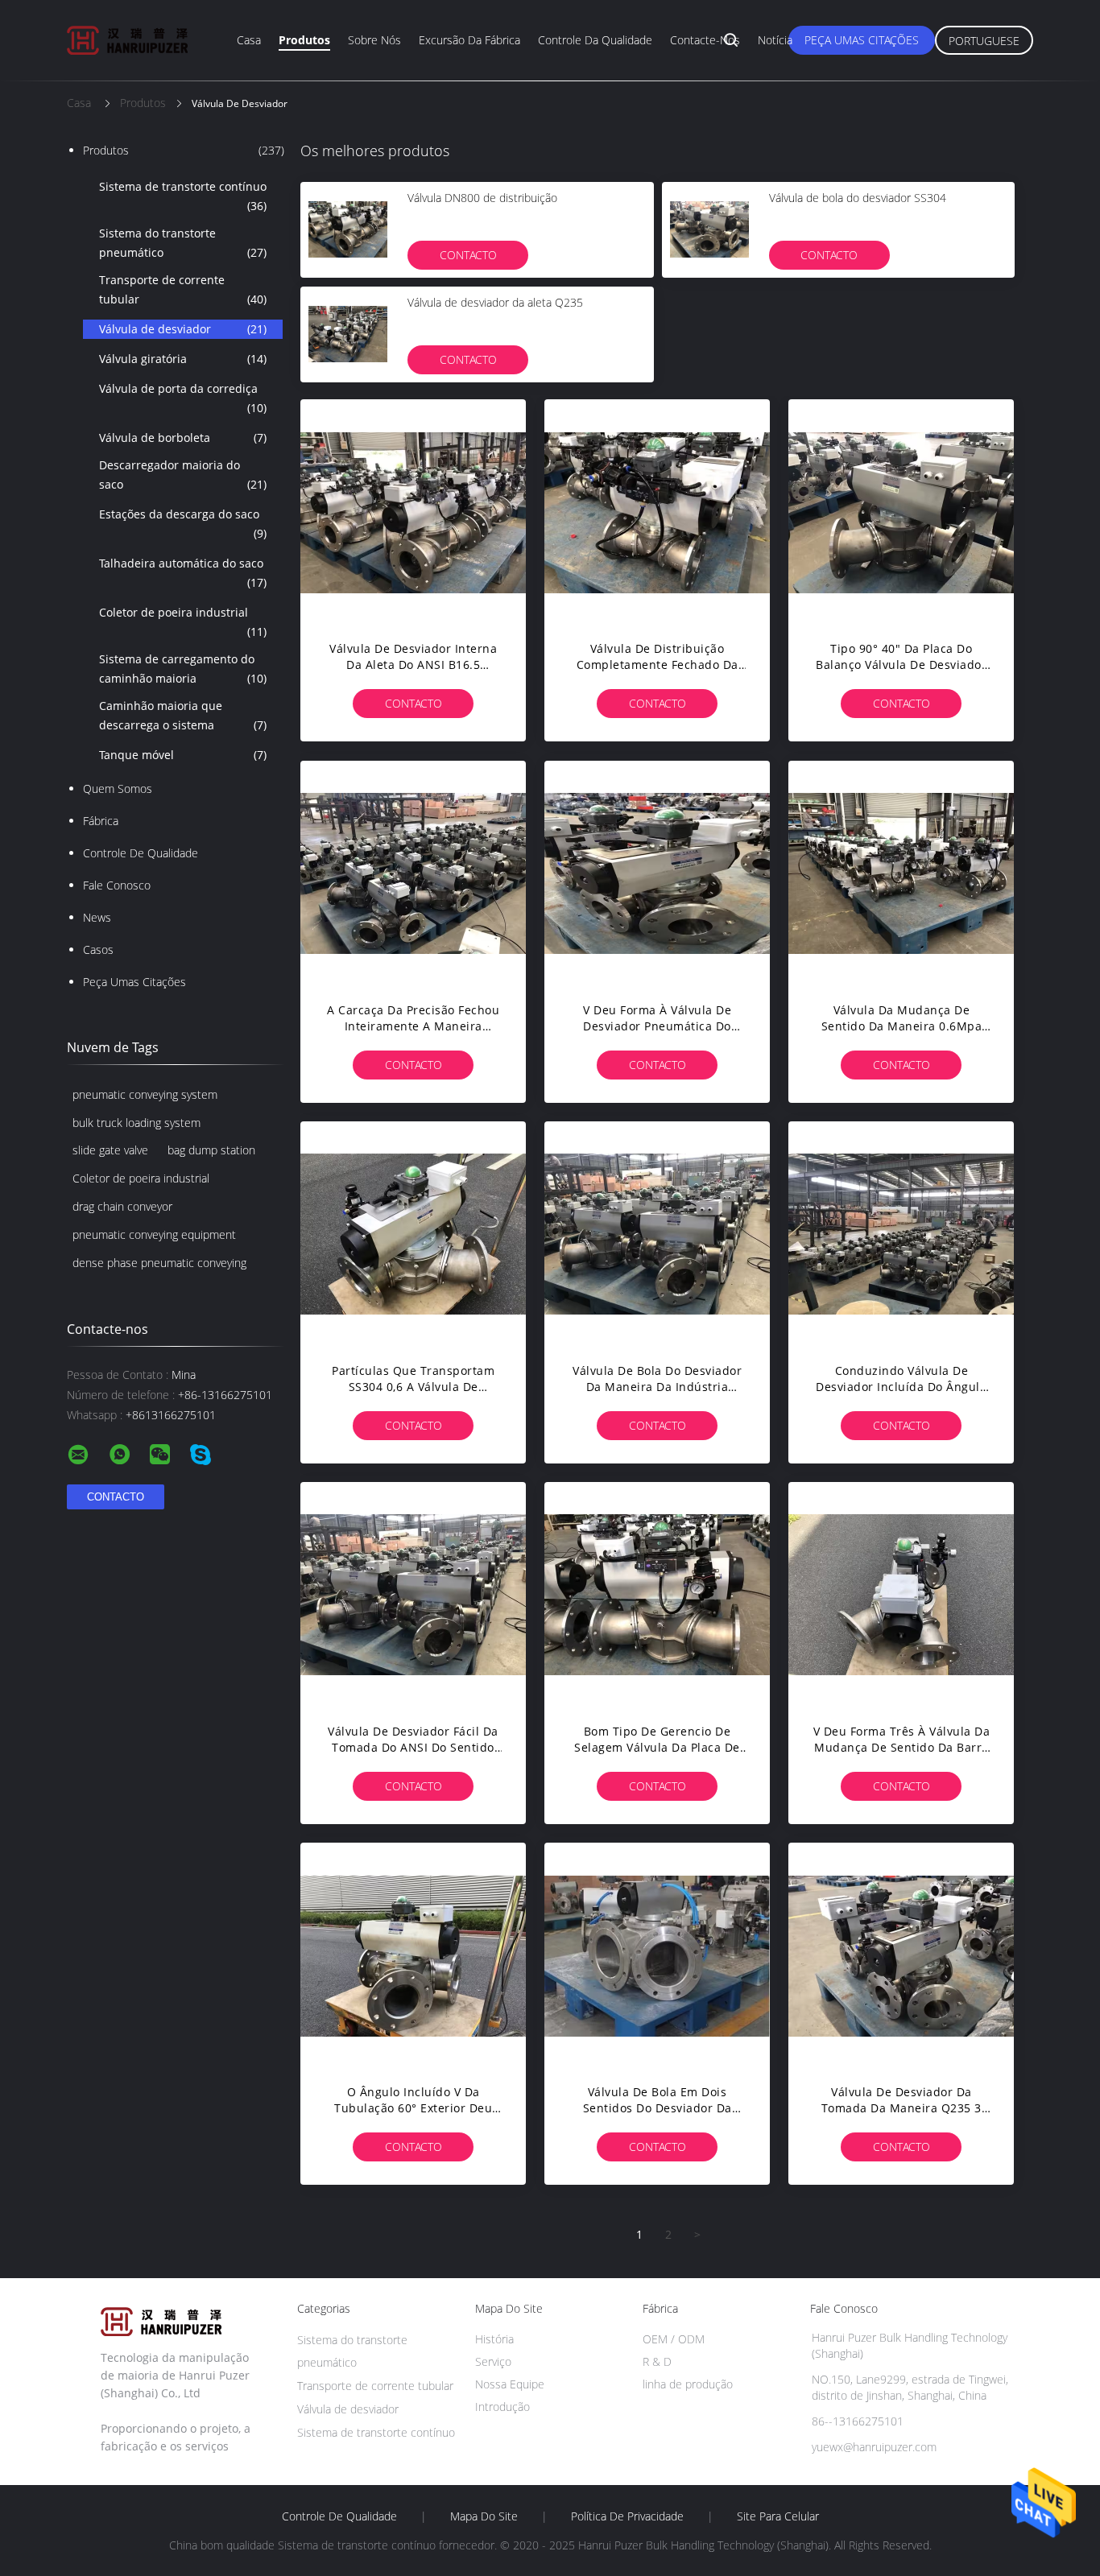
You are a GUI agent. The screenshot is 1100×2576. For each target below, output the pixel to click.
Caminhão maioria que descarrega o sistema (183, 715)
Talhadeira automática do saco (183, 573)
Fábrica (101, 821)
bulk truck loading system (136, 1123)
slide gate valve (110, 1150)
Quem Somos (118, 788)
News (97, 917)
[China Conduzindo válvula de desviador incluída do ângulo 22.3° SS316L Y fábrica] (901, 1234)
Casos (98, 949)
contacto (468, 255)
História (494, 2339)
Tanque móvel (183, 755)
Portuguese (984, 41)
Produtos (304, 40)
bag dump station (211, 1150)
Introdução (502, 2407)
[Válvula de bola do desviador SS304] (709, 229)
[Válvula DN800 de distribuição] (348, 229)
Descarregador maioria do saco (183, 475)
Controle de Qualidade (141, 853)
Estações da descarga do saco (183, 524)
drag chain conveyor (122, 1206)
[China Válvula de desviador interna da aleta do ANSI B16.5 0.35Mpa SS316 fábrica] (413, 512)
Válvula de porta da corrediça (183, 398)
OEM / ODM (674, 2339)
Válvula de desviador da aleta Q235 (495, 302)
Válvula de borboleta (183, 438)
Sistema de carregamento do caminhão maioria (183, 669)
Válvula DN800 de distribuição (482, 198)
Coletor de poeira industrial (183, 622)
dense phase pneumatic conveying (159, 1263)
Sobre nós (374, 40)
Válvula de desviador (183, 329)
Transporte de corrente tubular (183, 289)
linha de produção (688, 2384)
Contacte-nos (705, 40)
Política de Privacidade (627, 2516)
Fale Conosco (117, 885)
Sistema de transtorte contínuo (183, 196)
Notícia (775, 40)
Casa (249, 40)
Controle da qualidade (595, 40)
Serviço (493, 2361)
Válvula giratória (183, 359)
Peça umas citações (862, 40)
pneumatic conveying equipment (154, 1234)
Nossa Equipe (510, 2384)
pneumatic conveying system (145, 1094)
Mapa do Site (484, 2516)
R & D (657, 2361)
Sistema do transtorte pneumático (183, 243)
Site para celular (778, 2516)
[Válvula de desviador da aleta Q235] (348, 334)
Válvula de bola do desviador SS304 (858, 198)
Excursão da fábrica (469, 40)
